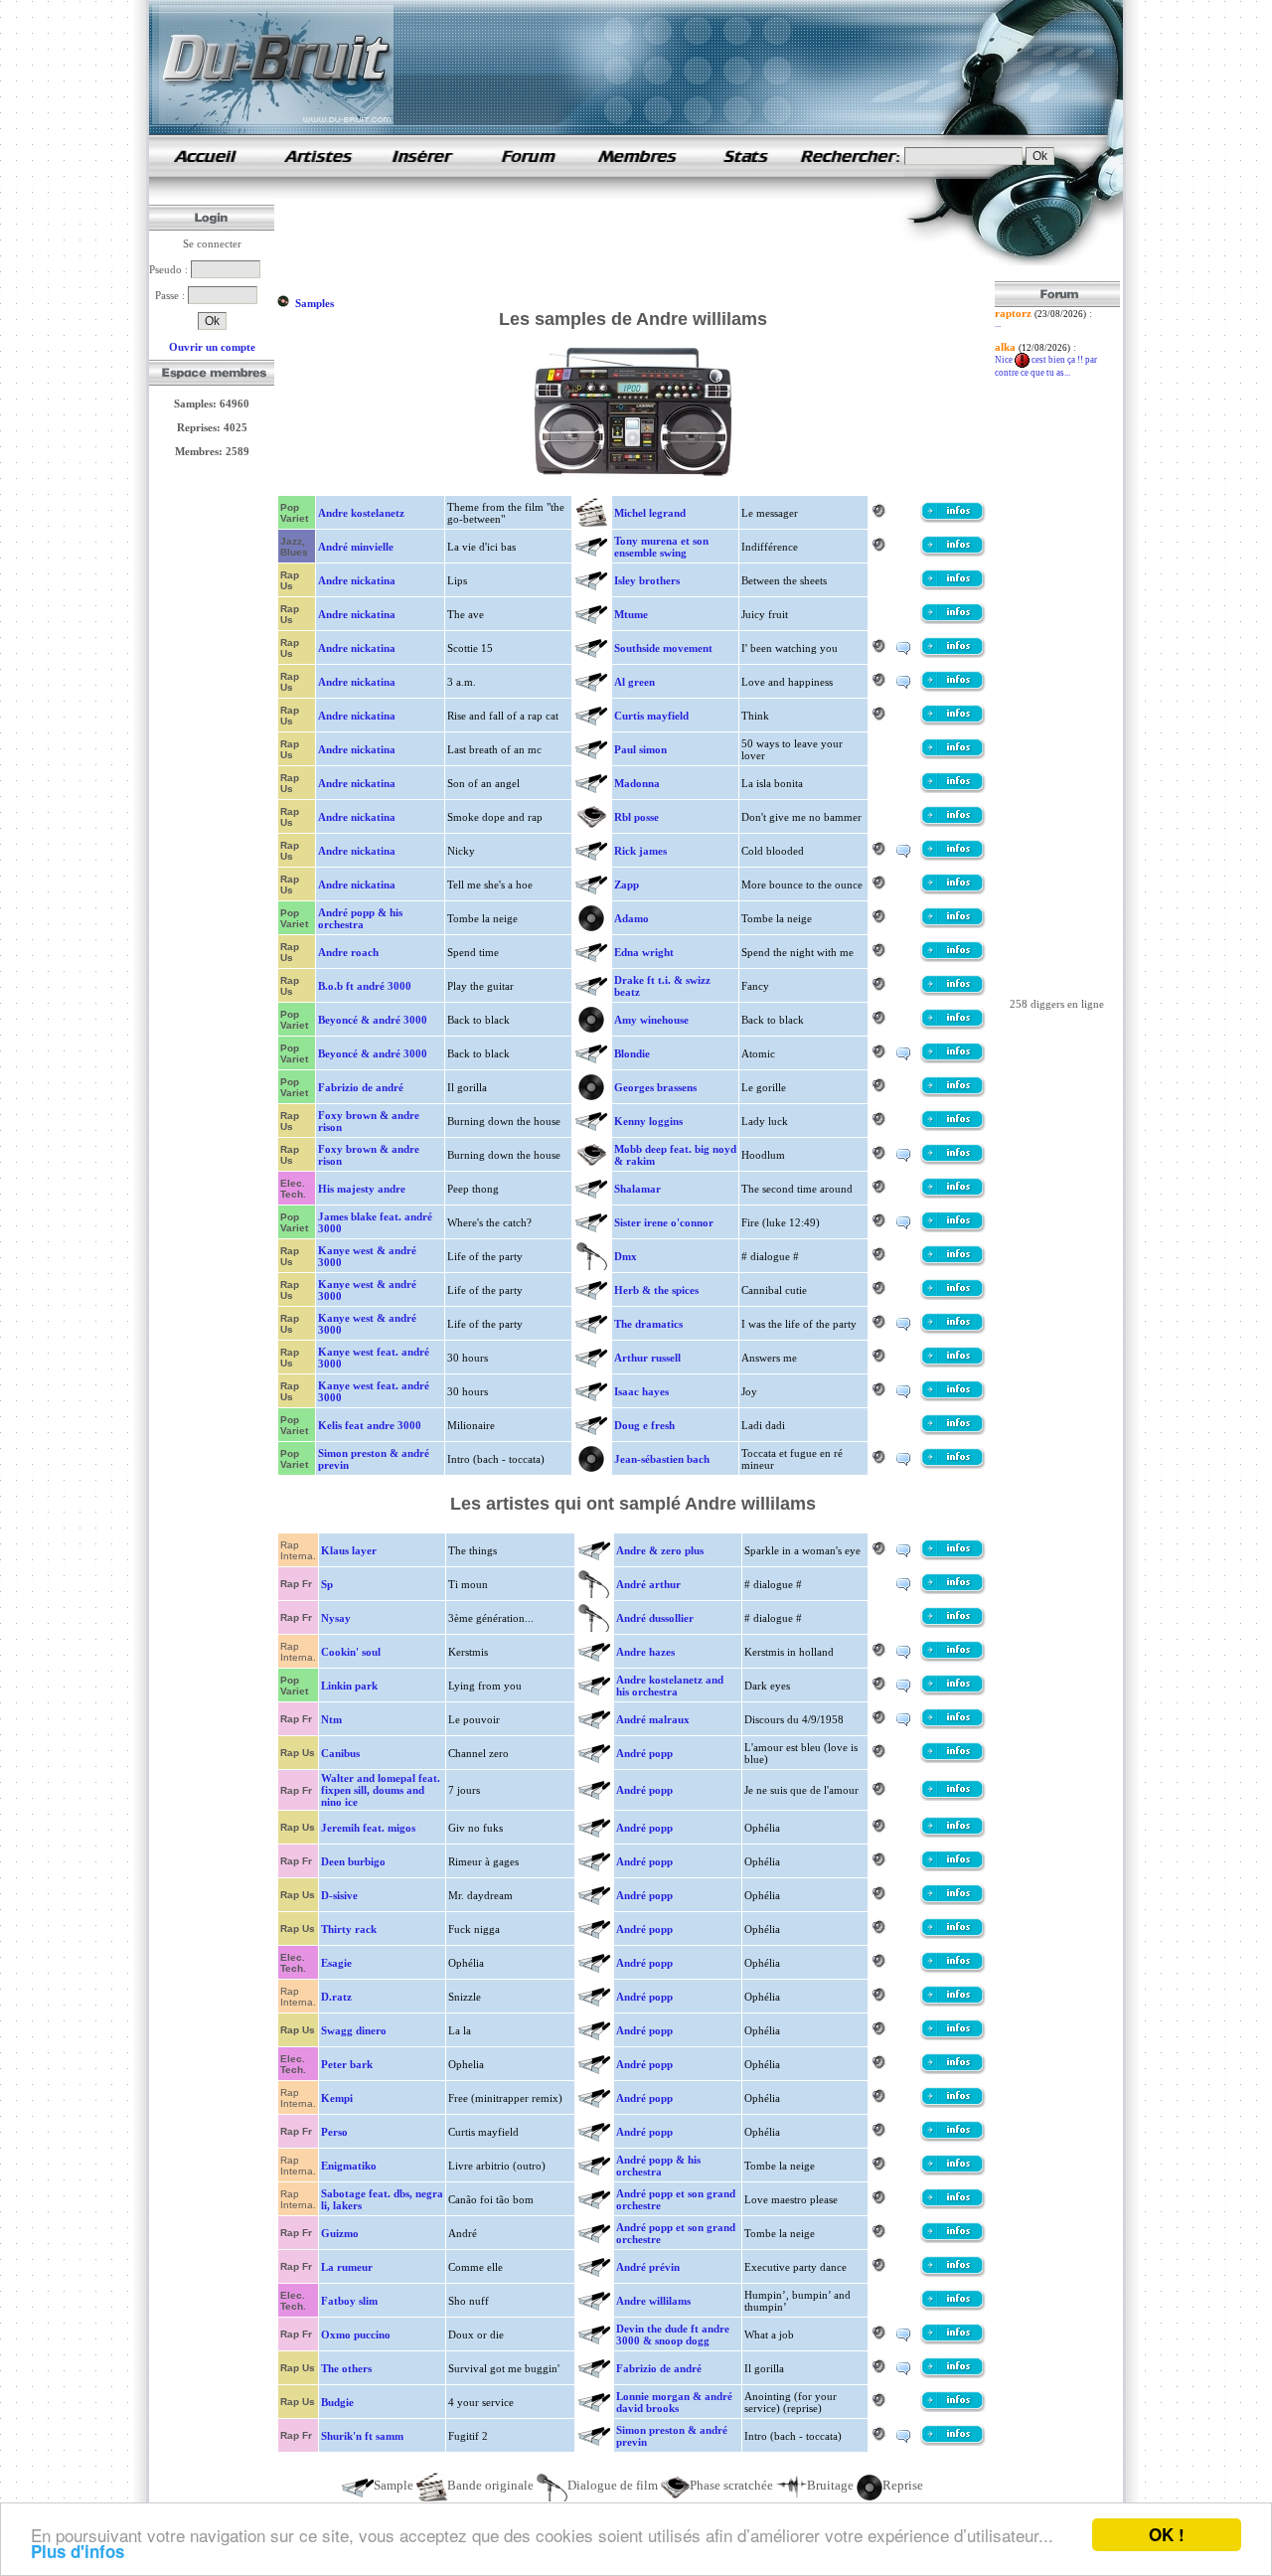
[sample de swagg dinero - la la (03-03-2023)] (953, 2036)
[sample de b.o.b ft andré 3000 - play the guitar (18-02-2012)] (953, 992)
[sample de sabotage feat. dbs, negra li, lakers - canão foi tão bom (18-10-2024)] (953, 2205)
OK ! (1167, 2534)
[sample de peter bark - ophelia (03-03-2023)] (953, 2070)
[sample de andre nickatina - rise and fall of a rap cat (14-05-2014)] (953, 722)
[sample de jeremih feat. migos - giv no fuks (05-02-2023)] (953, 1834)
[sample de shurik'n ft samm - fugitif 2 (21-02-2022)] (953, 2442)
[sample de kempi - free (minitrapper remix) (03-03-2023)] (953, 2104)
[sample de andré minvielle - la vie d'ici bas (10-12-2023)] (953, 553)
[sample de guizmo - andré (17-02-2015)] (953, 2239)
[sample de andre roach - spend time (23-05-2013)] (953, 958)
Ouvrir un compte (212, 347)
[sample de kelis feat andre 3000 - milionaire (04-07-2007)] (953, 1431)
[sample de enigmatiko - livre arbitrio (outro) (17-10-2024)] (953, 2172)
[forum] (529, 173)
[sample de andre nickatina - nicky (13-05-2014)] (953, 857)
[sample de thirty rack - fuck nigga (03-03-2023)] (953, 1935)
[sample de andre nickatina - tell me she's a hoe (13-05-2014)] (953, 890)
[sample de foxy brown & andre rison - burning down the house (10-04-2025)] (953, 1127)
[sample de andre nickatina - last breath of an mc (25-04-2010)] (953, 755)
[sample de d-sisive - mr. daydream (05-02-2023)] (953, 1901)
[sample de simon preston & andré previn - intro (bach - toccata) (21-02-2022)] (953, 1465)
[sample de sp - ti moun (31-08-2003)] (953, 1590)
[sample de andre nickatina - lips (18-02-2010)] (953, 586)
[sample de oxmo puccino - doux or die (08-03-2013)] (953, 2340)
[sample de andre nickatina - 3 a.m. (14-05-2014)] (953, 688)
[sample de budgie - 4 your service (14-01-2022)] (953, 2408)
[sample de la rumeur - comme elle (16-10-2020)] (953, 2273)
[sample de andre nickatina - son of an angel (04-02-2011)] (953, 789)
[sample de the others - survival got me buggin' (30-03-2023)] (953, 2374)
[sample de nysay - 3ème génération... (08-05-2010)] (953, 1624)
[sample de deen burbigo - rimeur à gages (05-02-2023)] (953, 1867)
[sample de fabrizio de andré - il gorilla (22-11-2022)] (953, 1093)
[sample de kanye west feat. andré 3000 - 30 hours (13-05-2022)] (953, 1364)
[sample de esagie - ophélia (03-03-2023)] (953, 1969)
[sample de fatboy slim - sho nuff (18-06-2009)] (953, 2307)
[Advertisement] (638, 237)
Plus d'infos (78, 2551)
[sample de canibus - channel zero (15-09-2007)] (953, 1759)
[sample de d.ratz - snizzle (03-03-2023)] (953, 2003)
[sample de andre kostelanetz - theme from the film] (953, 519)
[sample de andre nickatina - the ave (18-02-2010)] (953, 620)
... (998, 324)
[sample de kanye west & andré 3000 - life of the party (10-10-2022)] (953, 1262)
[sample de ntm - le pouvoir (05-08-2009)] (953, 1725)
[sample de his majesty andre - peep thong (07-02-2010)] (953, 1195)
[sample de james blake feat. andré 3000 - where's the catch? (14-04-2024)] (953, 1228)
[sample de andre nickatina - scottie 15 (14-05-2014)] (953, 654)
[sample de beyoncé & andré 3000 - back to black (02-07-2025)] (953, 1026)
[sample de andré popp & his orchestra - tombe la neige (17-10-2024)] (953, 924)
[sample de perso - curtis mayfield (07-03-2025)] (953, 2138)
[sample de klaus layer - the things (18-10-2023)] (953, 1556)
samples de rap (205, 156)
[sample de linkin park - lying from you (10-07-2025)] (953, 1691)
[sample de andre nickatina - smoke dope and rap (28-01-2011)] (953, 823)
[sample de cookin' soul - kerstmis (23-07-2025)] (953, 1658)
